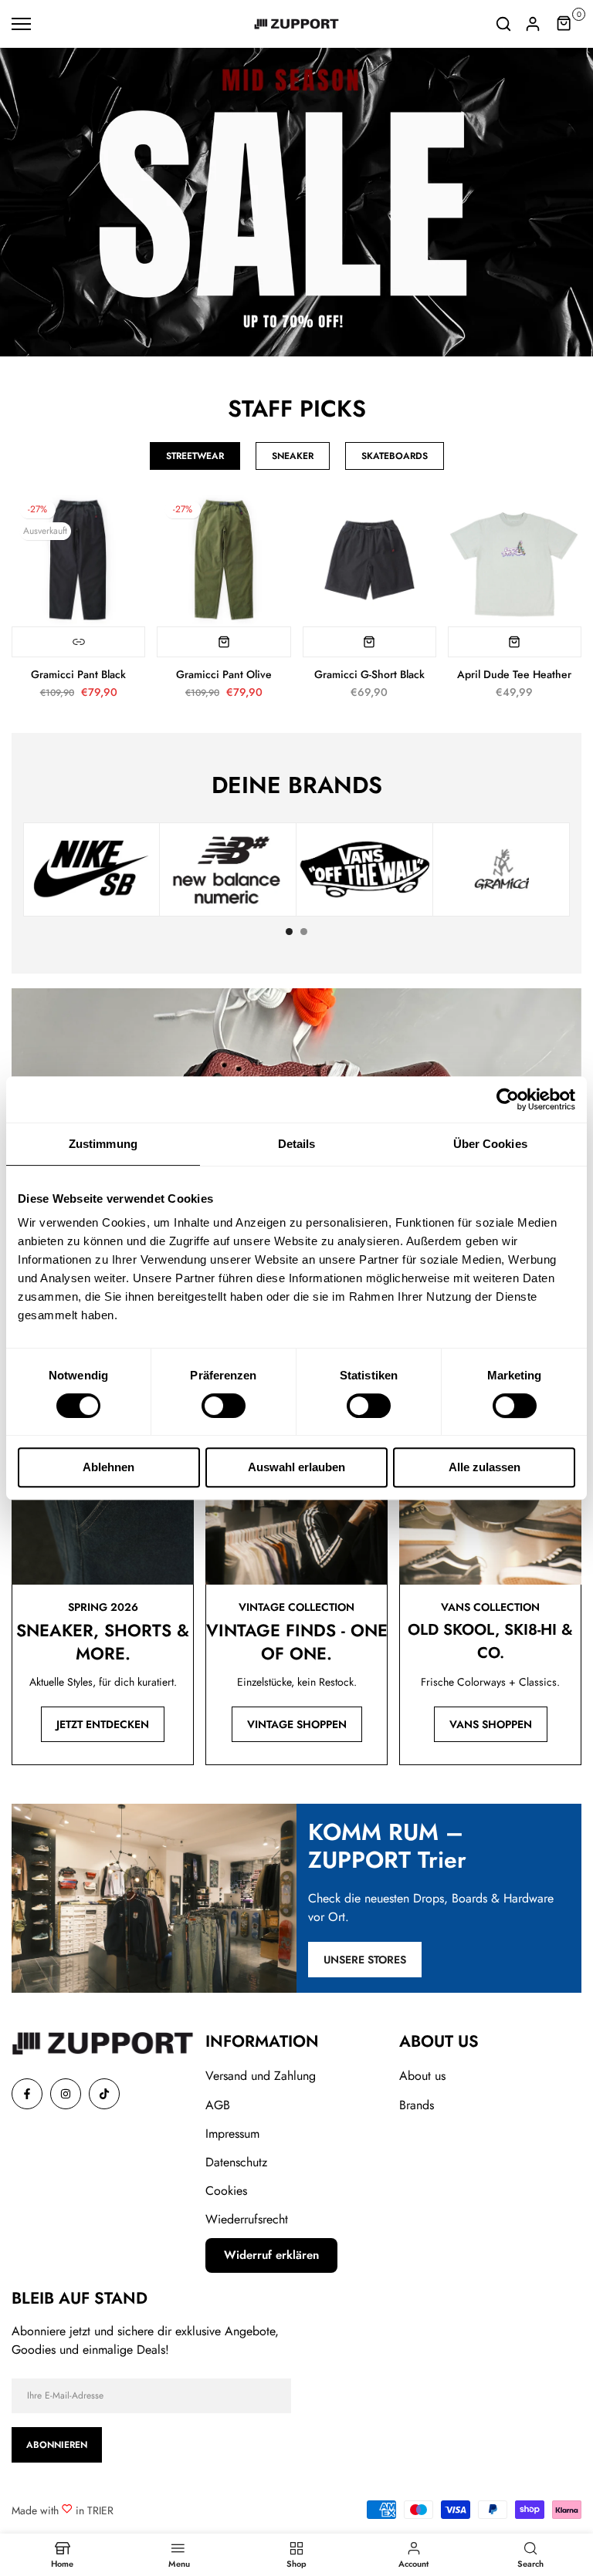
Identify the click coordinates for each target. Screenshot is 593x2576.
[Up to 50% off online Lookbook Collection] (296, 202)
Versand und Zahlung (261, 2076)
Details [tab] (297, 1144)
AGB (218, 2105)
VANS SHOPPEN (491, 1724)
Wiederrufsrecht (247, 2219)
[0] (564, 24)
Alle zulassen (485, 1467)
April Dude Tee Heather (514, 674)
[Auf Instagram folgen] (66, 2094)
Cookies (226, 2191)
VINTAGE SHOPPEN (297, 1724)
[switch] (224, 1406)
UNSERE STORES (365, 1960)
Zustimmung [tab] (103, 1144)
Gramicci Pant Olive (224, 674)
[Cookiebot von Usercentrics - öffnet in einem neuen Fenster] (508, 1099)
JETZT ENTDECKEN (103, 1724)
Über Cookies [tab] (490, 1144)
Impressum (232, 2134)
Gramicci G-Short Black (369, 674)
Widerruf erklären (271, 2255)
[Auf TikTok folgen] (104, 2094)
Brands (417, 2105)
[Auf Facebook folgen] (27, 2094)
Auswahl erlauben (296, 1467)
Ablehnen (108, 1467)
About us (422, 2076)
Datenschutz (236, 2162)
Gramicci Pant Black (78, 674)
